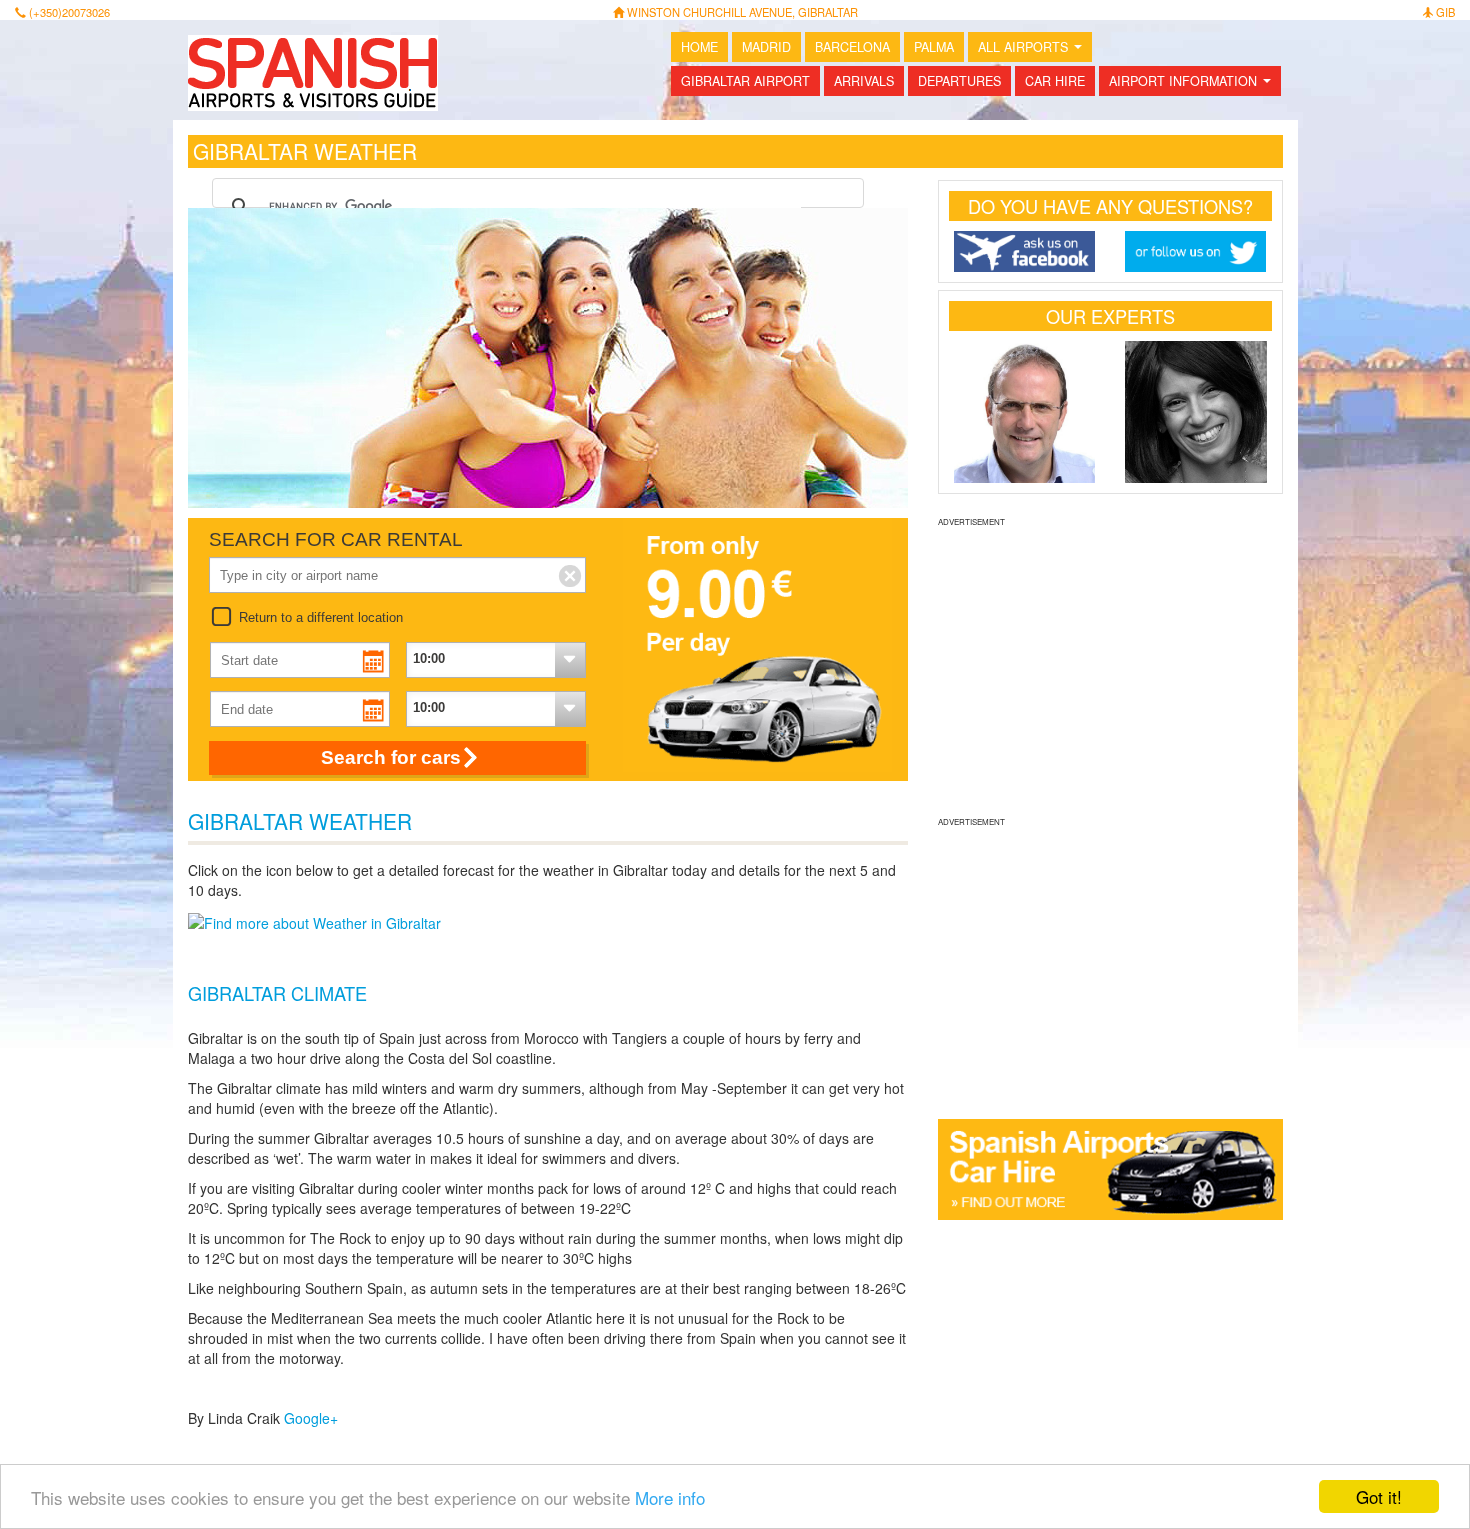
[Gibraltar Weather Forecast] (314, 920)
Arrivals (864, 81)
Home (699, 47)
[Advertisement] (1110, 669)
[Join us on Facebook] (1025, 251)
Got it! (1379, 1496)
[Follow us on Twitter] (1196, 251)
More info (670, 1497)
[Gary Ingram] (1025, 412)
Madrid (766, 47)
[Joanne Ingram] (1196, 412)
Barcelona (852, 47)
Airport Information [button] (1194, 84)
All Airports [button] (1034, 50)
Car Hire (1055, 81)
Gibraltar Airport (745, 81)
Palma (934, 47)
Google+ (311, 1418)
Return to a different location (321, 617)
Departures (959, 81)
